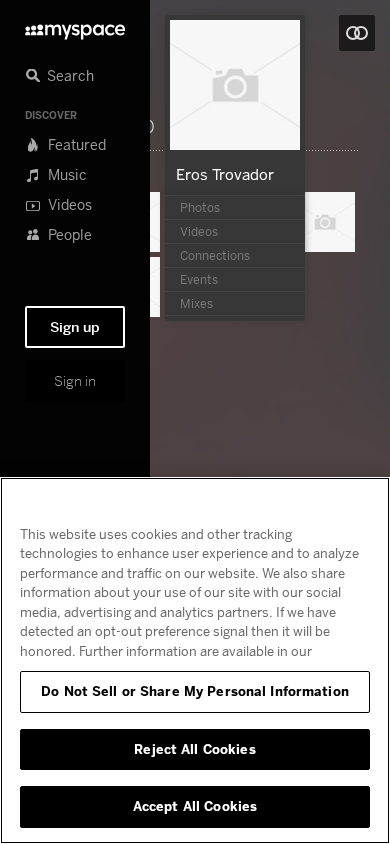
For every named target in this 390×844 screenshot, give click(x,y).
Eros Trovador (225, 174)
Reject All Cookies (194, 749)
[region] (195, 660)
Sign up (75, 327)
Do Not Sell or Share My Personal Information (195, 691)
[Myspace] (75, 26)
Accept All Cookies (195, 806)
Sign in (75, 381)
